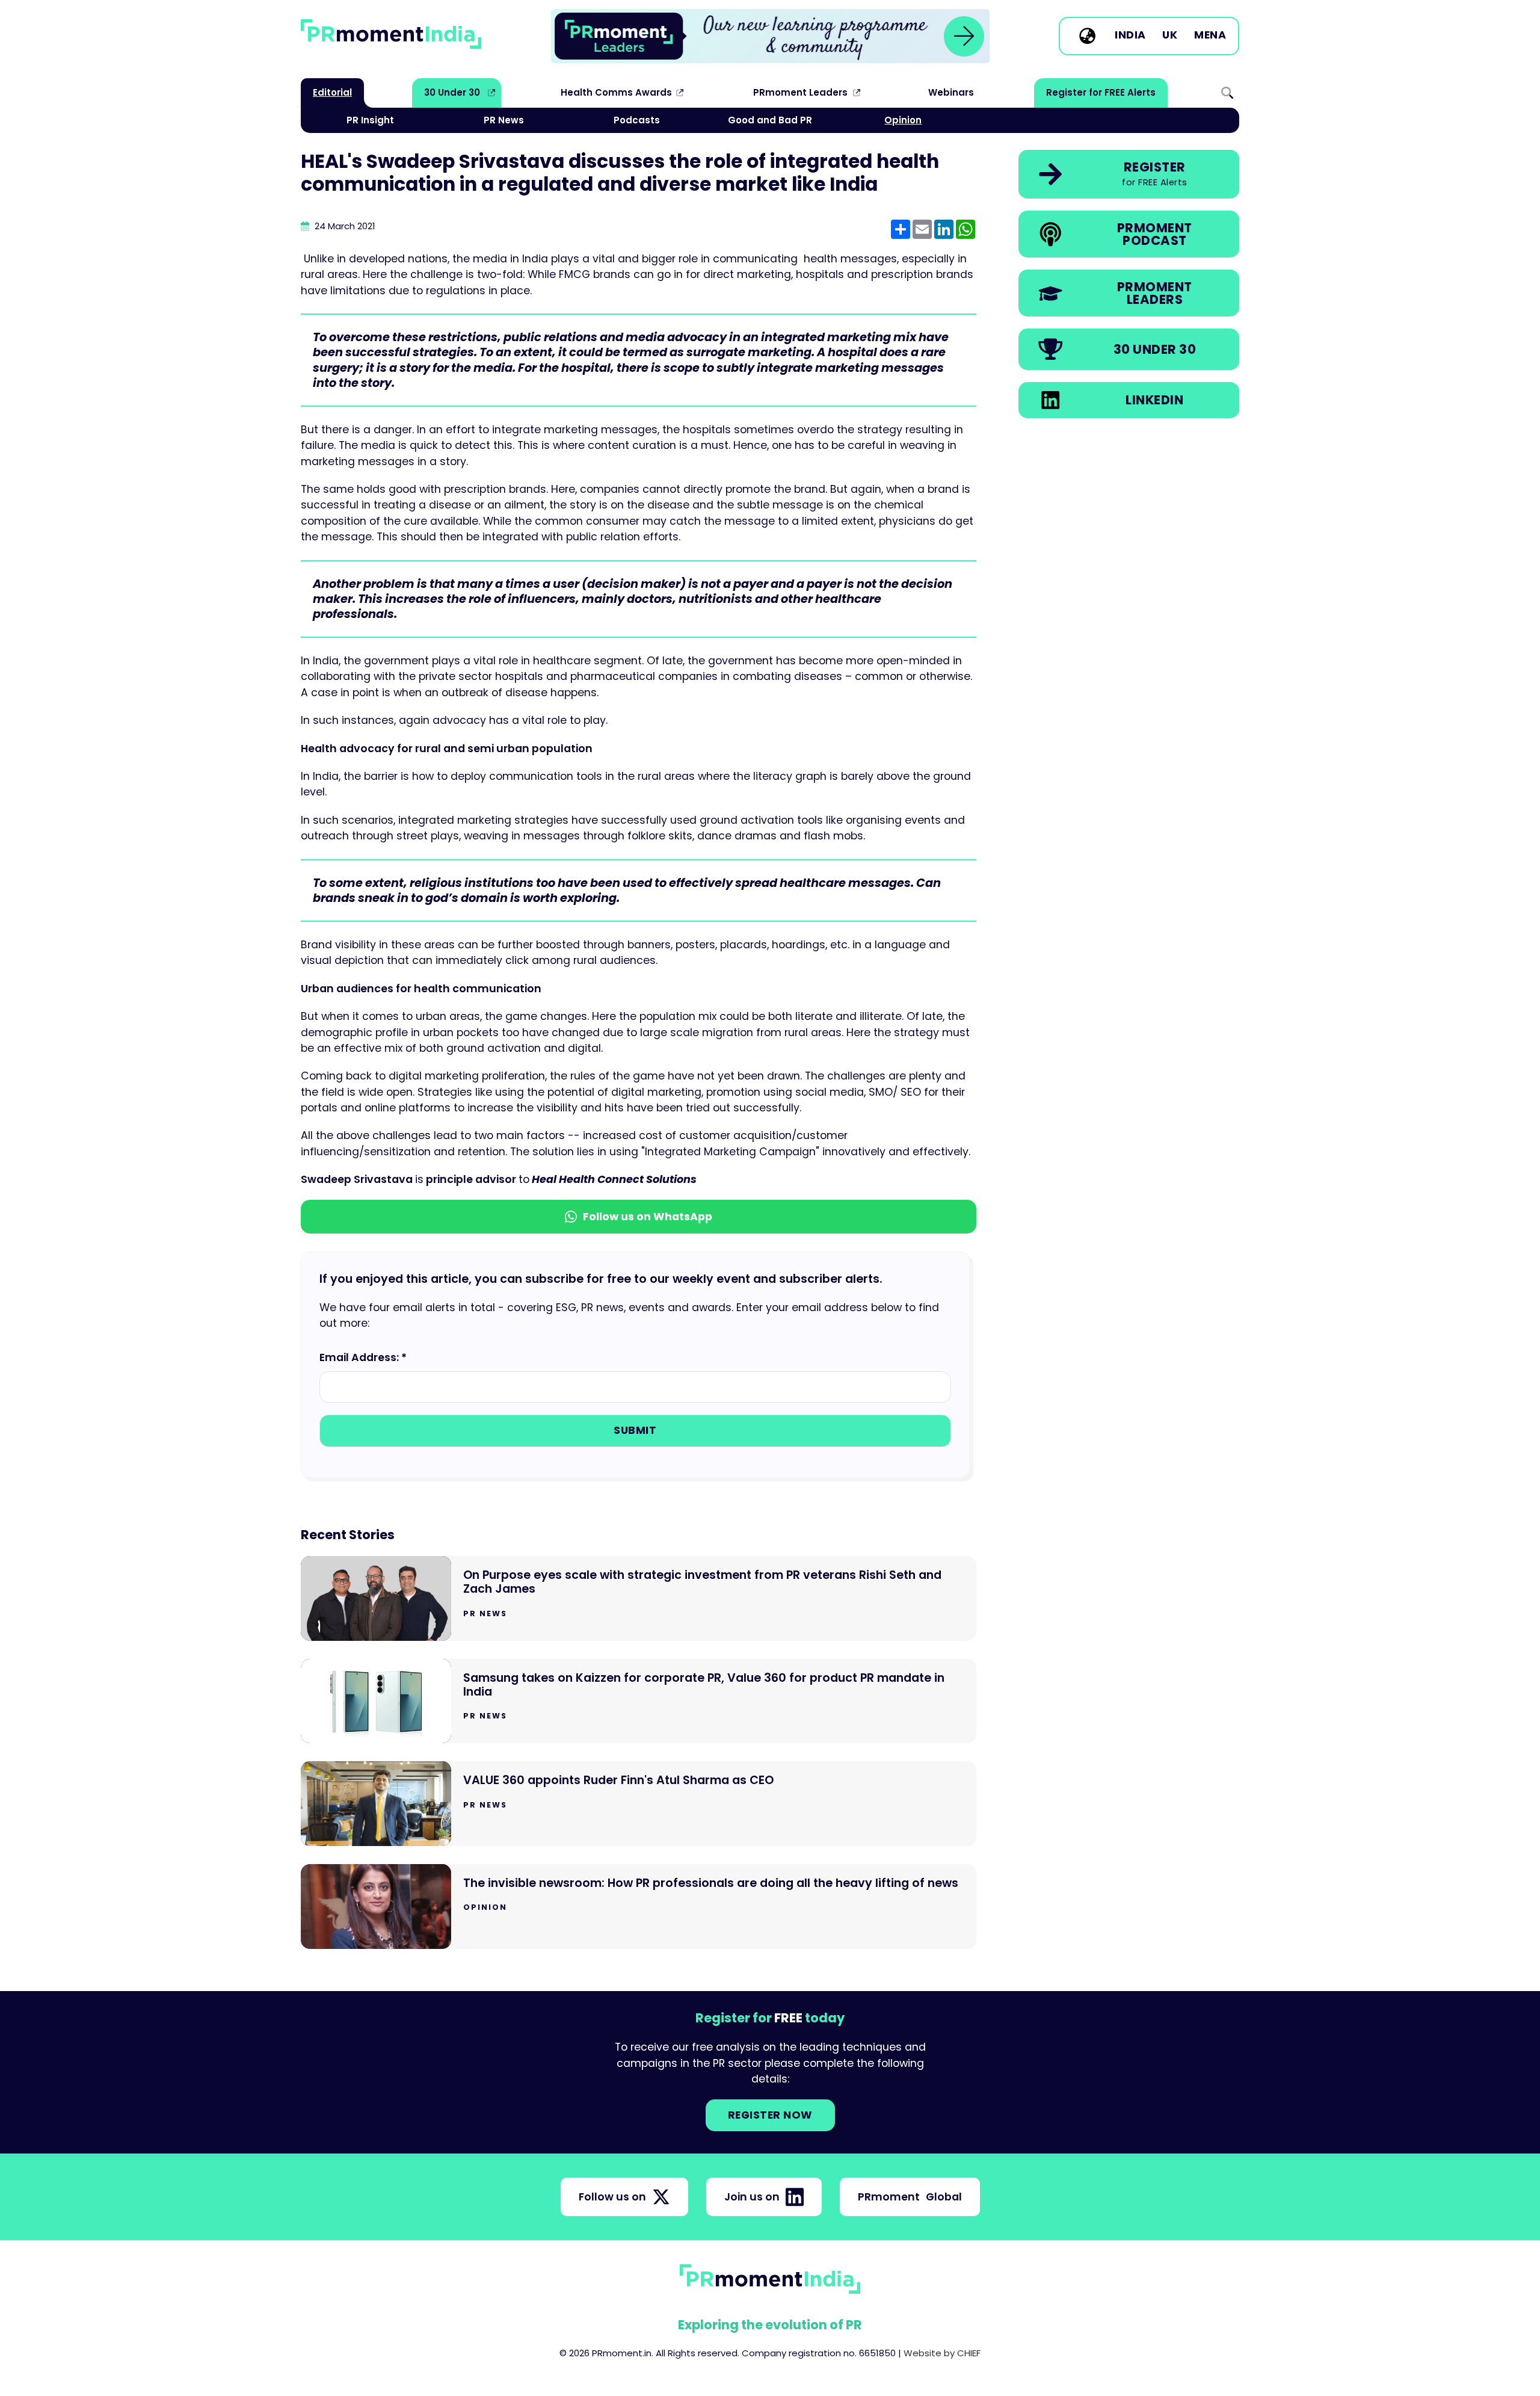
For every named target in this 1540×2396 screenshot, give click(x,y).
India (1130, 36)
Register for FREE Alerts (1101, 92)
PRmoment (910, 2197)
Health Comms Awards (616, 92)
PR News (504, 120)
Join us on (752, 2197)
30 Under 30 (452, 92)
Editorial (332, 92)
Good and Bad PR (770, 120)
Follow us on (612, 2197)
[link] (770, 36)
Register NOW (770, 2115)
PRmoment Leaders (800, 92)
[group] (770, 36)
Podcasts (637, 120)
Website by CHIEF (942, 2353)
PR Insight (370, 120)
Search (1227, 93)
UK (1170, 36)
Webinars (951, 92)
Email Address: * (363, 1357)
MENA (1210, 36)
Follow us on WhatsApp (648, 1217)
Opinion (903, 120)
